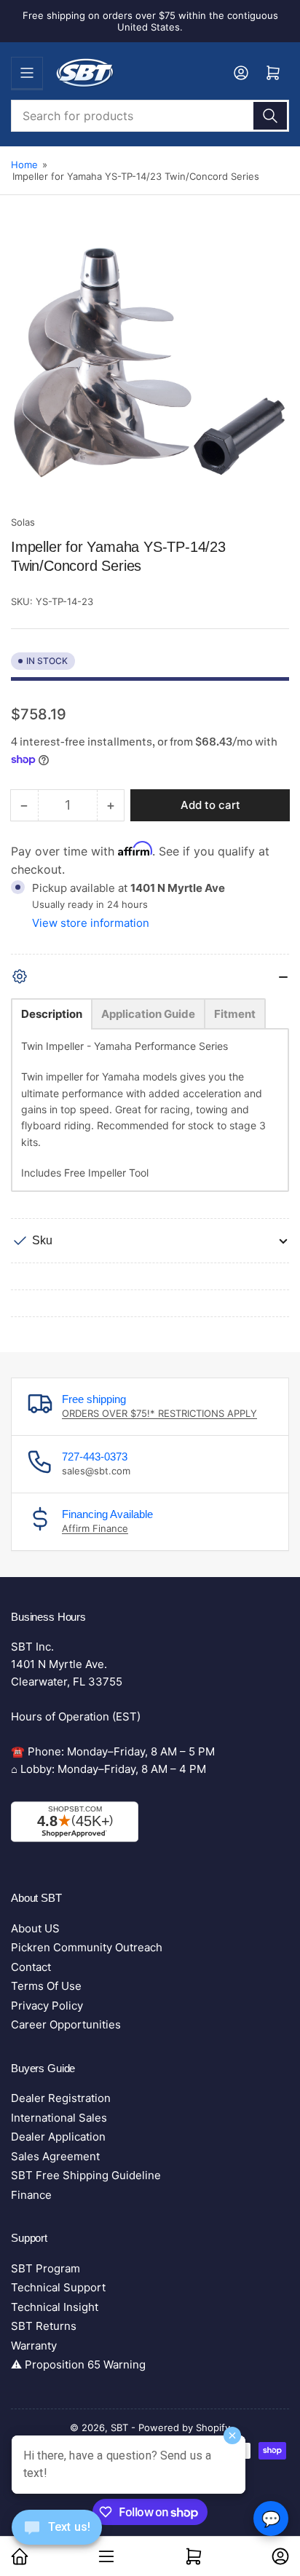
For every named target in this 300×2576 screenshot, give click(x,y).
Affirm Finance (95, 1528)
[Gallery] (150, 369)
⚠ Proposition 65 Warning (78, 2364)
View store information (91, 923)
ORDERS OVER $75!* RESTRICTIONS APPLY (159, 1413)
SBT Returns (44, 2326)
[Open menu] (27, 73)
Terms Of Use (46, 1986)
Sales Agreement (55, 2156)
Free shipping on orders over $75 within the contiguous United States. (150, 21)
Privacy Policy (47, 2006)
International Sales (59, 2118)
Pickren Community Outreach (87, 1947)
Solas (23, 522)
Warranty (34, 2346)
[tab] (52, 1014)
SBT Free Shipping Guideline (86, 2175)
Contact (31, 1967)
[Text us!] (57, 2539)
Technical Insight (55, 2307)
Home (24, 165)
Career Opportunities (66, 2024)
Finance (31, 2195)
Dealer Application (58, 2137)
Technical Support (58, 2287)
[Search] (270, 116)
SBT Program (46, 2268)
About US (35, 1928)
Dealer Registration (61, 2098)
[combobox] (150, 116)
